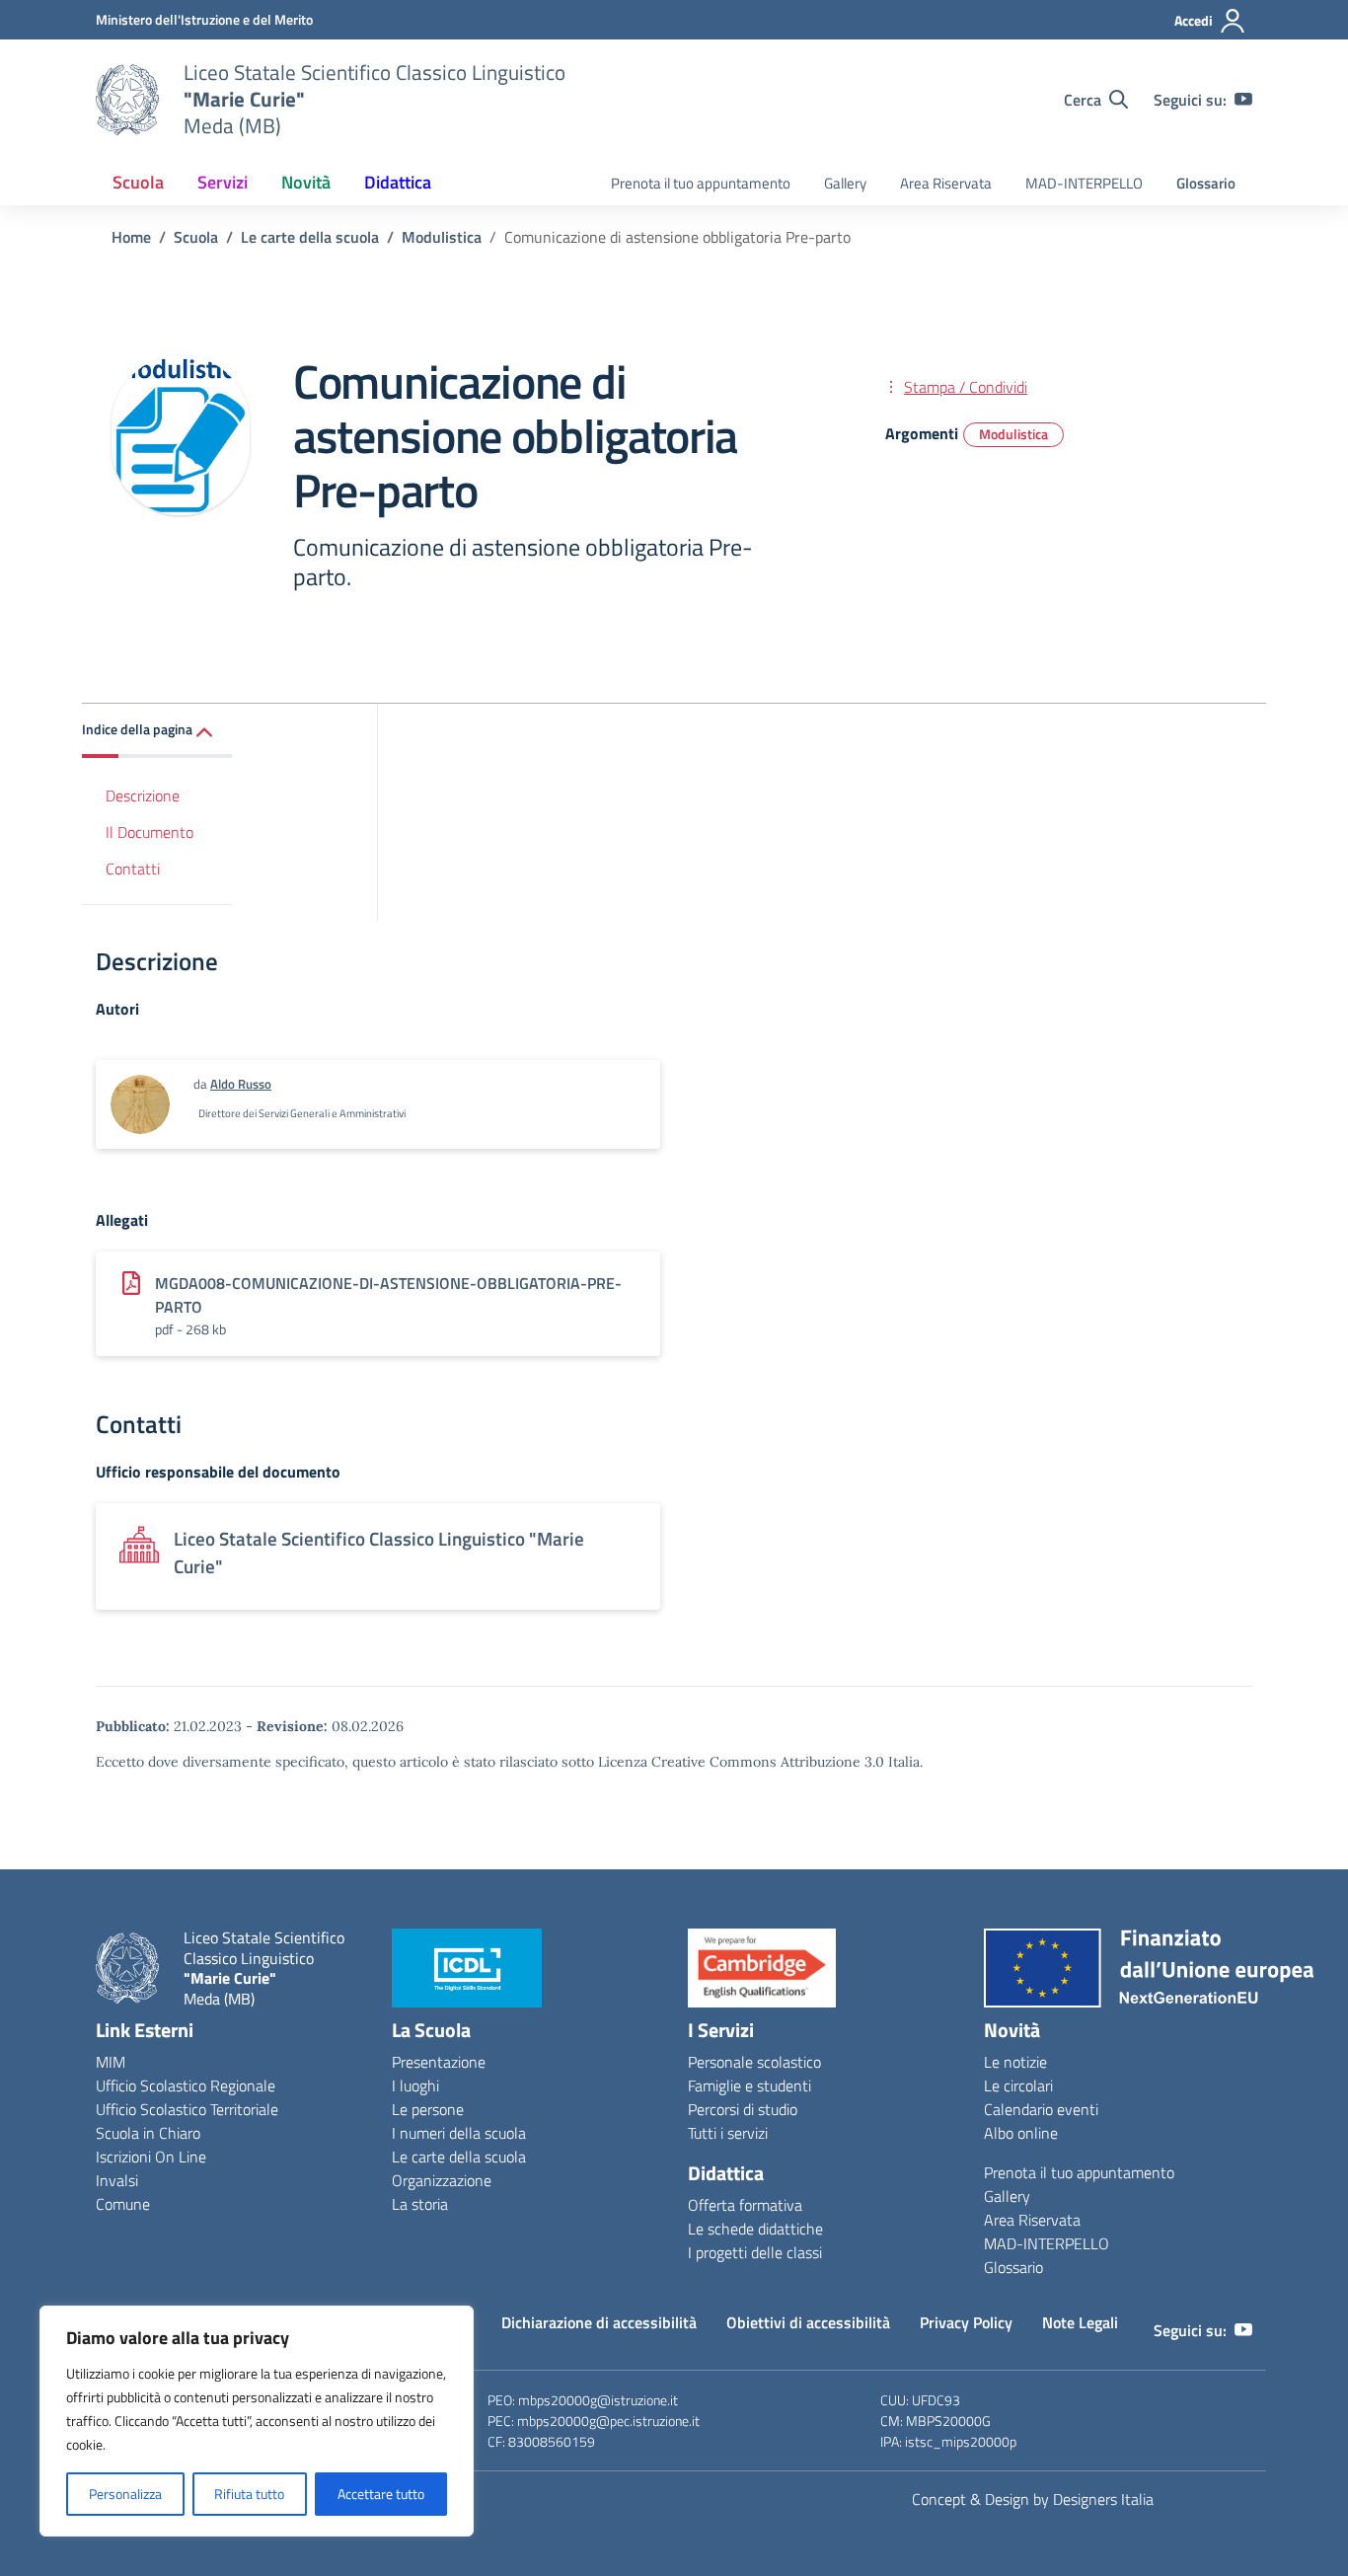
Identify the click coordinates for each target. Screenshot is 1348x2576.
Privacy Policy (966, 2322)
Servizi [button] (223, 182)
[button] (157, 731)
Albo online (1021, 2133)
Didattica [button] (398, 182)
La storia (420, 2204)
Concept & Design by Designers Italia (1033, 2499)
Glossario (1206, 183)
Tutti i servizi (728, 2133)
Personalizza (125, 2494)
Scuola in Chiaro (148, 2133)
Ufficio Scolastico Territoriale (187, 2109)
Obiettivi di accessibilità (808, 2322)
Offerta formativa (745, 2205)
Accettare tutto (381, 2494)
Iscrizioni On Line (151, 2157)
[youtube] (1243, 100)
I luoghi (415, 2085)
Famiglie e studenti (749, 2085)
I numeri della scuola (459, 2133)
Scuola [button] (138, 182)
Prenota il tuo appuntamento (701, 183)
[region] (257, 2421)
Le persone (428, 2109)
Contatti (133, 869)
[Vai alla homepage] (127, 100)
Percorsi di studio (743, 2109)
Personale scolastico (754, 2062)
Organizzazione (442, 2180)
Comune (123, 2204)
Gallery (845, 183)
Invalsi (117, 2180)
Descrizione (143, 796)
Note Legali (1080, 2322)
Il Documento (150, 832)
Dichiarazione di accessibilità (599, 2322)
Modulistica (1013, 434)
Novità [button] (306, 182)
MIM (111, 2062)
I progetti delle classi (755, 2252)
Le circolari (1018, 2085)
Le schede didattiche (755, 2229)
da (202, 1084)
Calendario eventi (1041, 2109)
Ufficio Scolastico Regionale (186, 2085)
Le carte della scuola (459, 2157)
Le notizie (1015, 2062)
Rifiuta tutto (249, 2494)
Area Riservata (946, 183)
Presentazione (439, 2062)
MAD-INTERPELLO (1084, 183)
